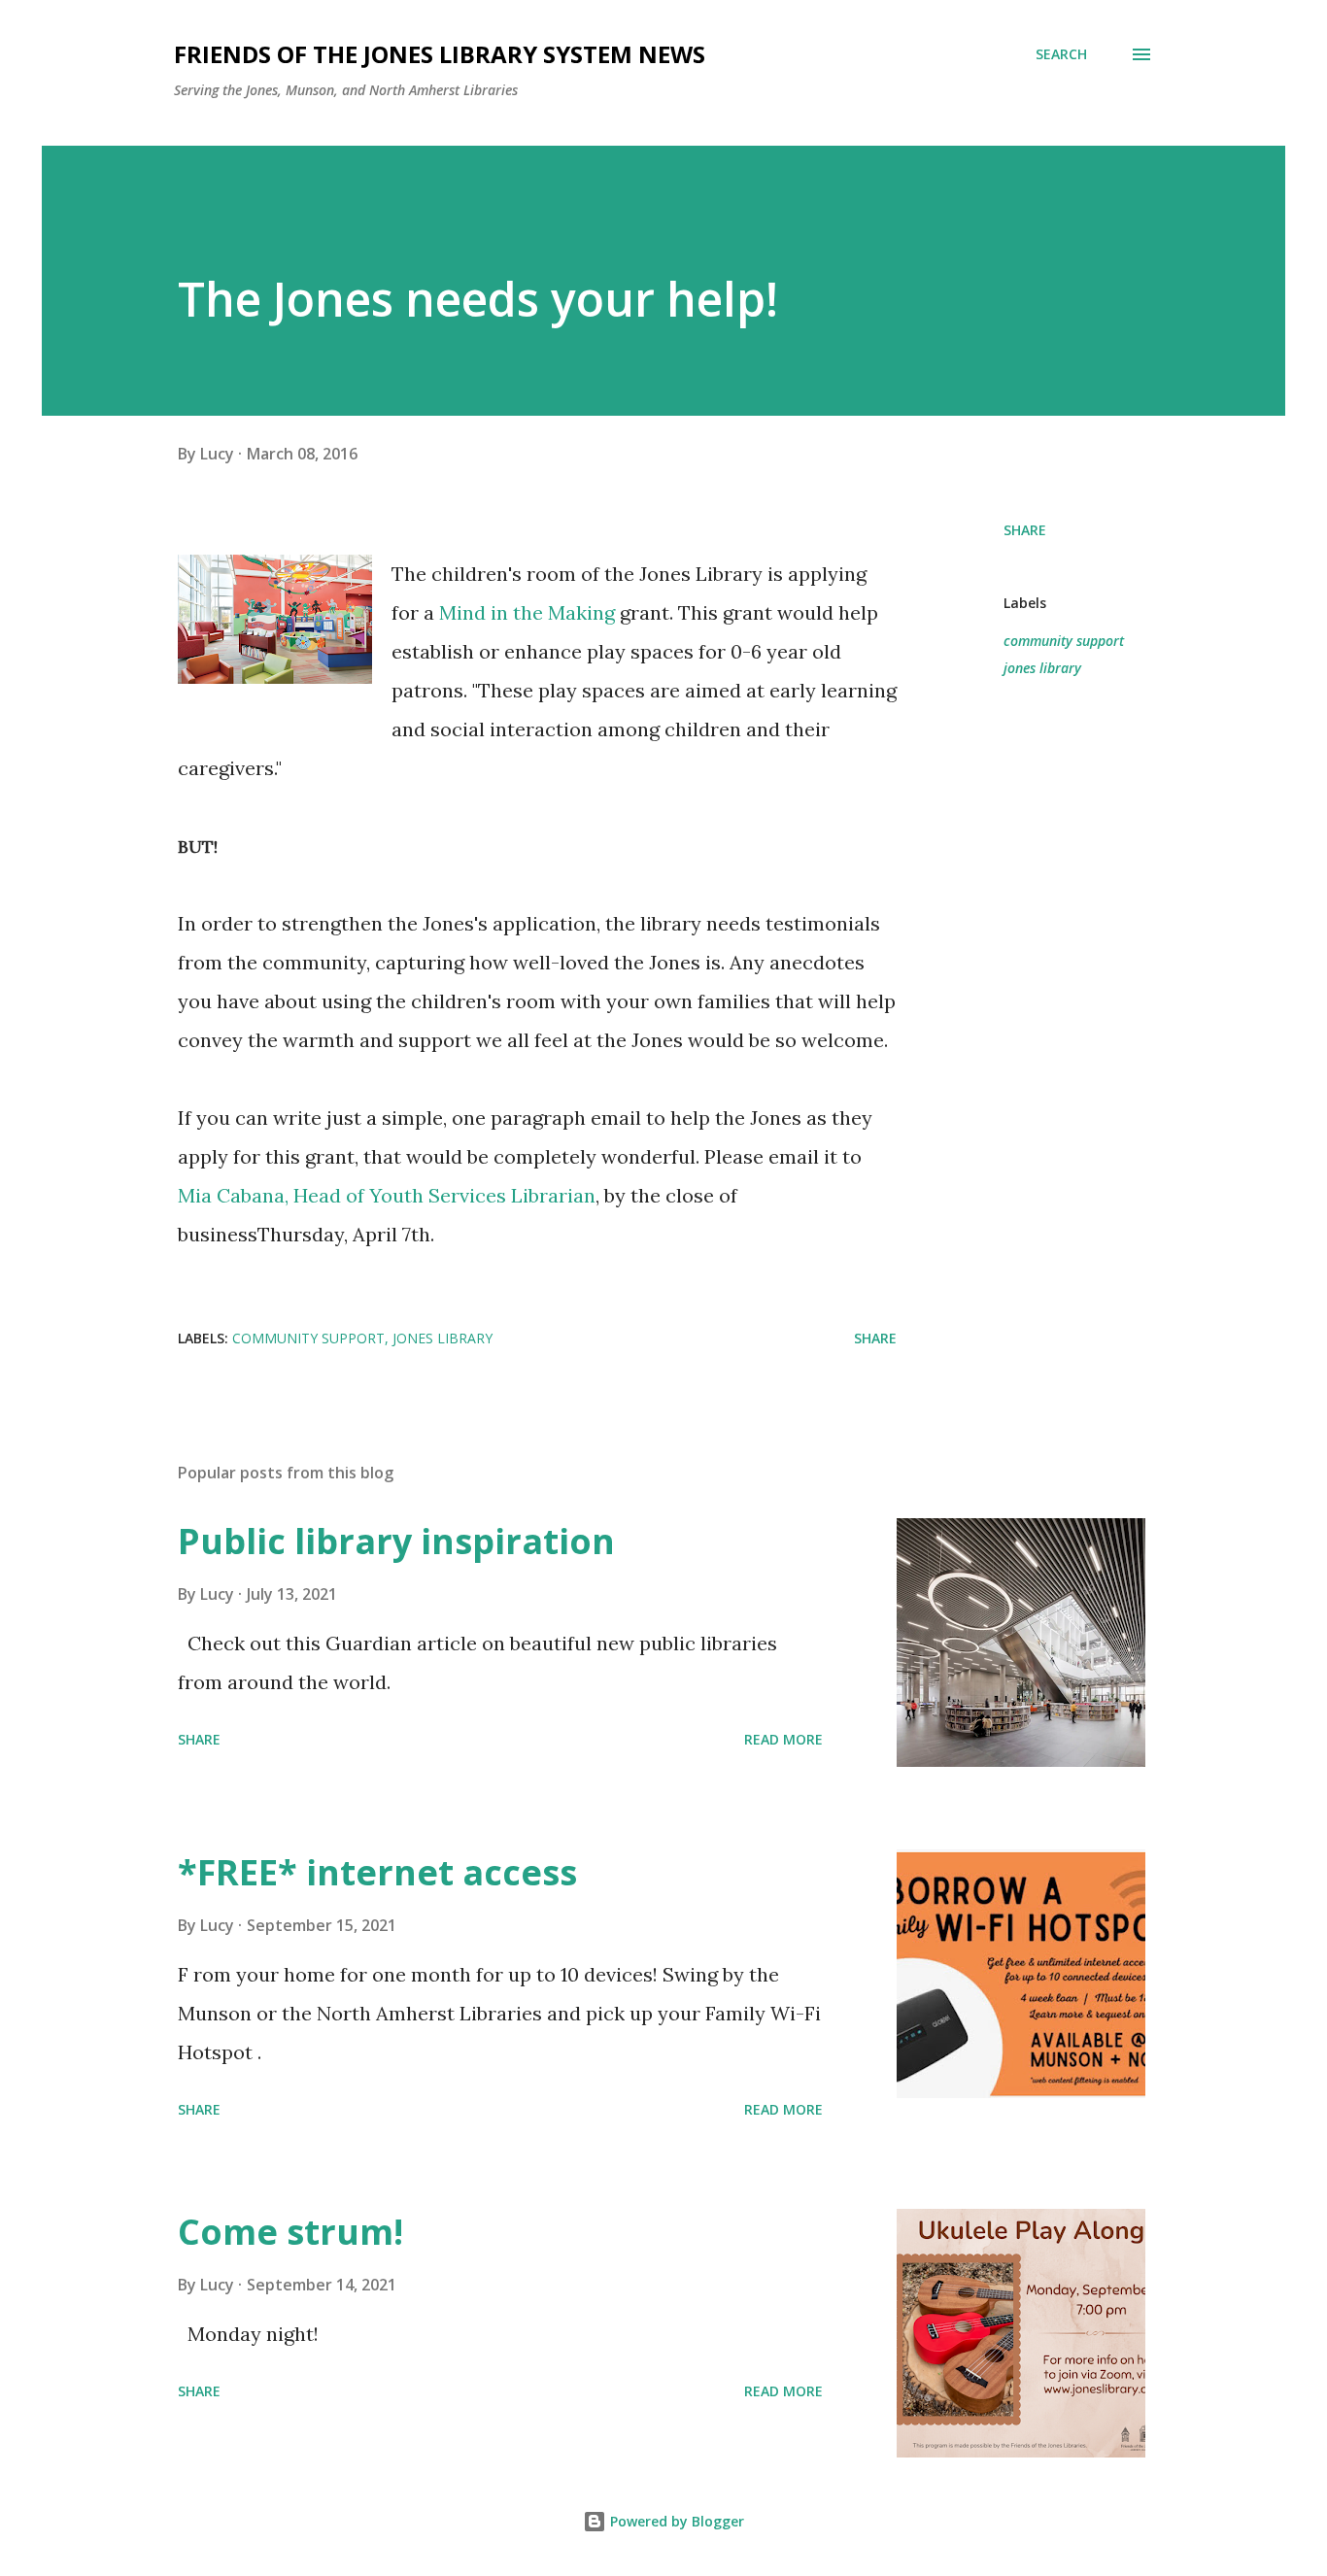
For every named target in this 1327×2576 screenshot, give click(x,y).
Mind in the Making (527, 612)
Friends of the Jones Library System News (440, 54)
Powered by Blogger (675, 2521)
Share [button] (1025, 530)
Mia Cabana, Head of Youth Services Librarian (387, 1195)
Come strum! (290, 2232)
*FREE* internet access (377, 1872)
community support (1064, 641)
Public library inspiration (396, 1541)
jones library (1042, 668)
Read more (783, 1739)
